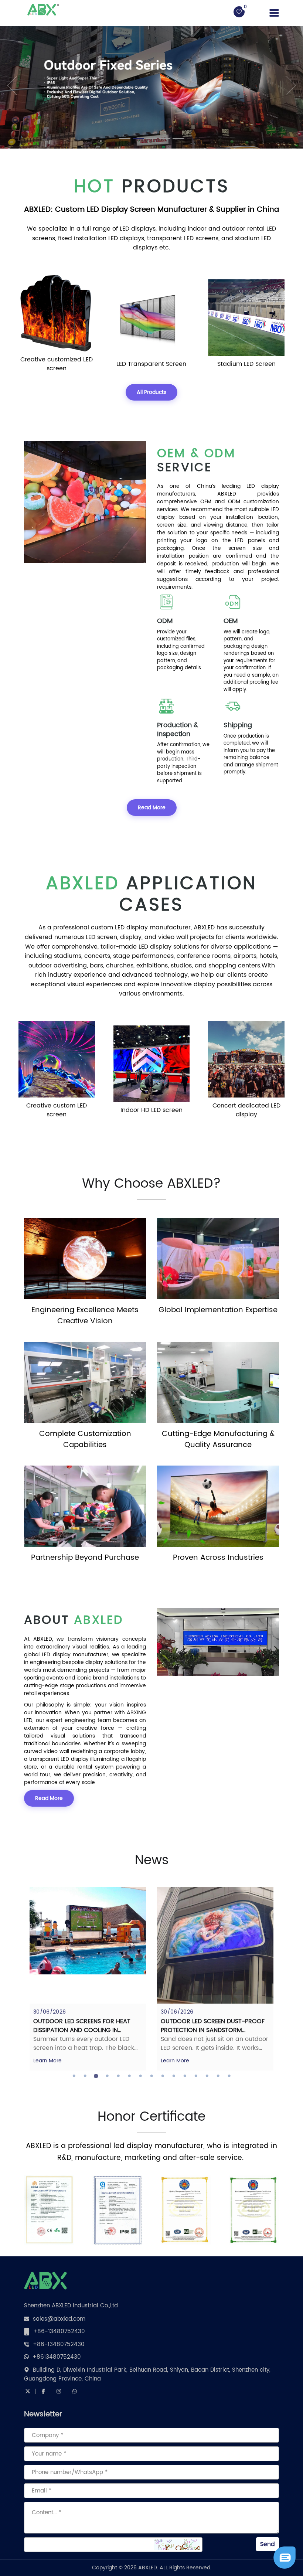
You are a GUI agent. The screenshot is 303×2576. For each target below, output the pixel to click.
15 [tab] (229, 2076)
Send (268, 2544)
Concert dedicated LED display (151, 1110)
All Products (151, 392)
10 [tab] (174, 2076)
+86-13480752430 (59, 2332)
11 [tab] (185, 2076)
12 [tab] (196, 2076)
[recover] (285, 2558)
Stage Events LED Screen (246, 1110)
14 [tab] (218, 2076)
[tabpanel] (88, 1979)
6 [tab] (129, 2076)
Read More (152, 808)
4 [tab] (107, 2076)
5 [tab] (118, 2076)
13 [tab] (207, 2076)
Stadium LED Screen (151, 364)
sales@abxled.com (59, 2319)
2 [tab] (85, 2076)
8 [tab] (151, 2076)
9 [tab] (163, 2076)
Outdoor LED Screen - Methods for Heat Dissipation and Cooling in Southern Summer (214, 2030)
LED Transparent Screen (57, 364)
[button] (8, 85)
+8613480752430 (57, 2357)
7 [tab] (140, 2076)
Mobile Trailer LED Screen (246, 364)
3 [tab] (96, 2076)
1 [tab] (74, 2076)
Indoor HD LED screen (57, 1110)
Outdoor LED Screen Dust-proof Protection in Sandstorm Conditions (85, 2030)
